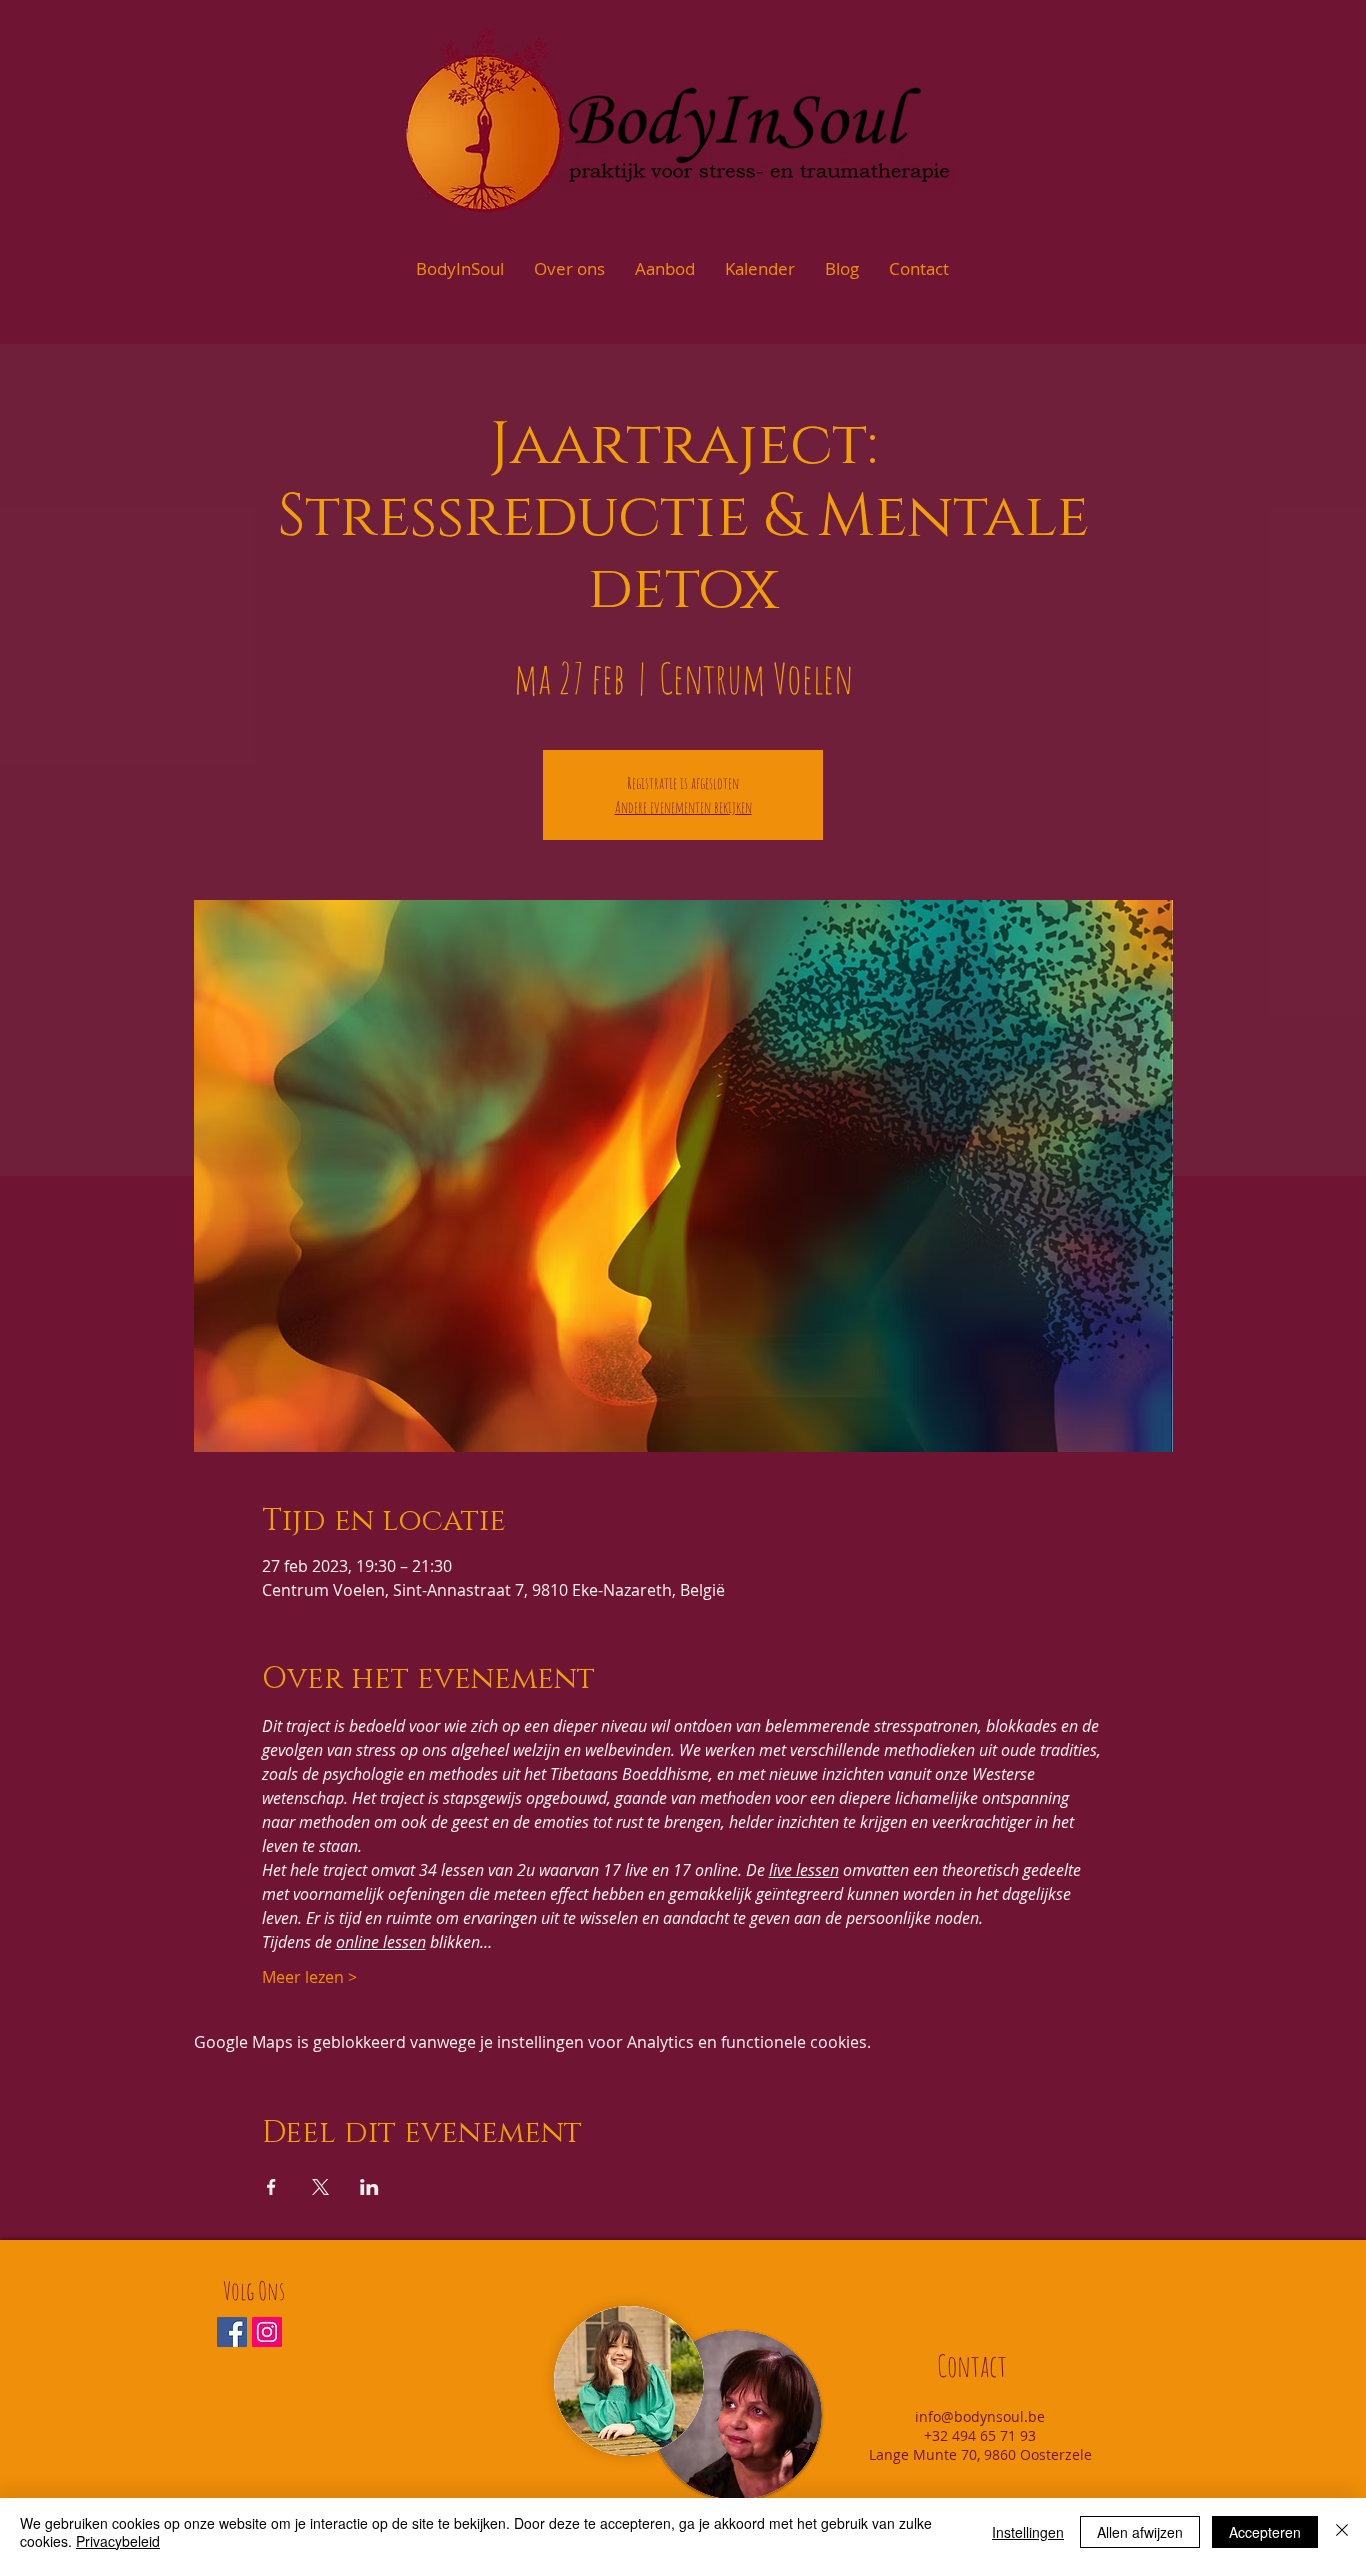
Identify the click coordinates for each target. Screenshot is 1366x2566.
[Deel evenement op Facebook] (271, 2187)
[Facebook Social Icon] (232, 2332)
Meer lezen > (309, 1977)
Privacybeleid (118, 2541)
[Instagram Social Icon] (267, 2332)
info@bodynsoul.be (980, 2416)
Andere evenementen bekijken (683, 807)
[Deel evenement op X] (320, 2187)
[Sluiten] (1342, 2532)
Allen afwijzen (1140, 2532)
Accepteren (1265, 2532)
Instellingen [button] (1028, 2532)
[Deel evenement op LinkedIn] (369, 2187)
